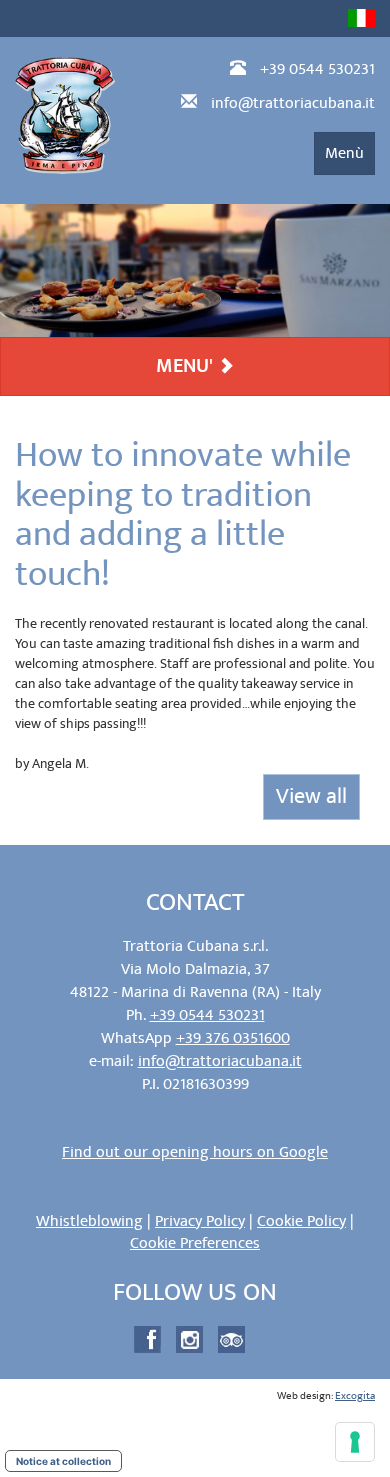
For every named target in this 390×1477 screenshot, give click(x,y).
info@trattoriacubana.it (293, 103)
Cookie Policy (301, 1221)
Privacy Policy (200, 1221)
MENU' (187, 366)
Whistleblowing (89, 1221)
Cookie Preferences (195, 1243)
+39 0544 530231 (317, 69)
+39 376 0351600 (233, 1038)
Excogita (355, 1396)
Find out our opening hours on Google (195, 1152)
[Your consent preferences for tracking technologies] (355, 1442)
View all (311, 796)
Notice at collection (63, 1461)
